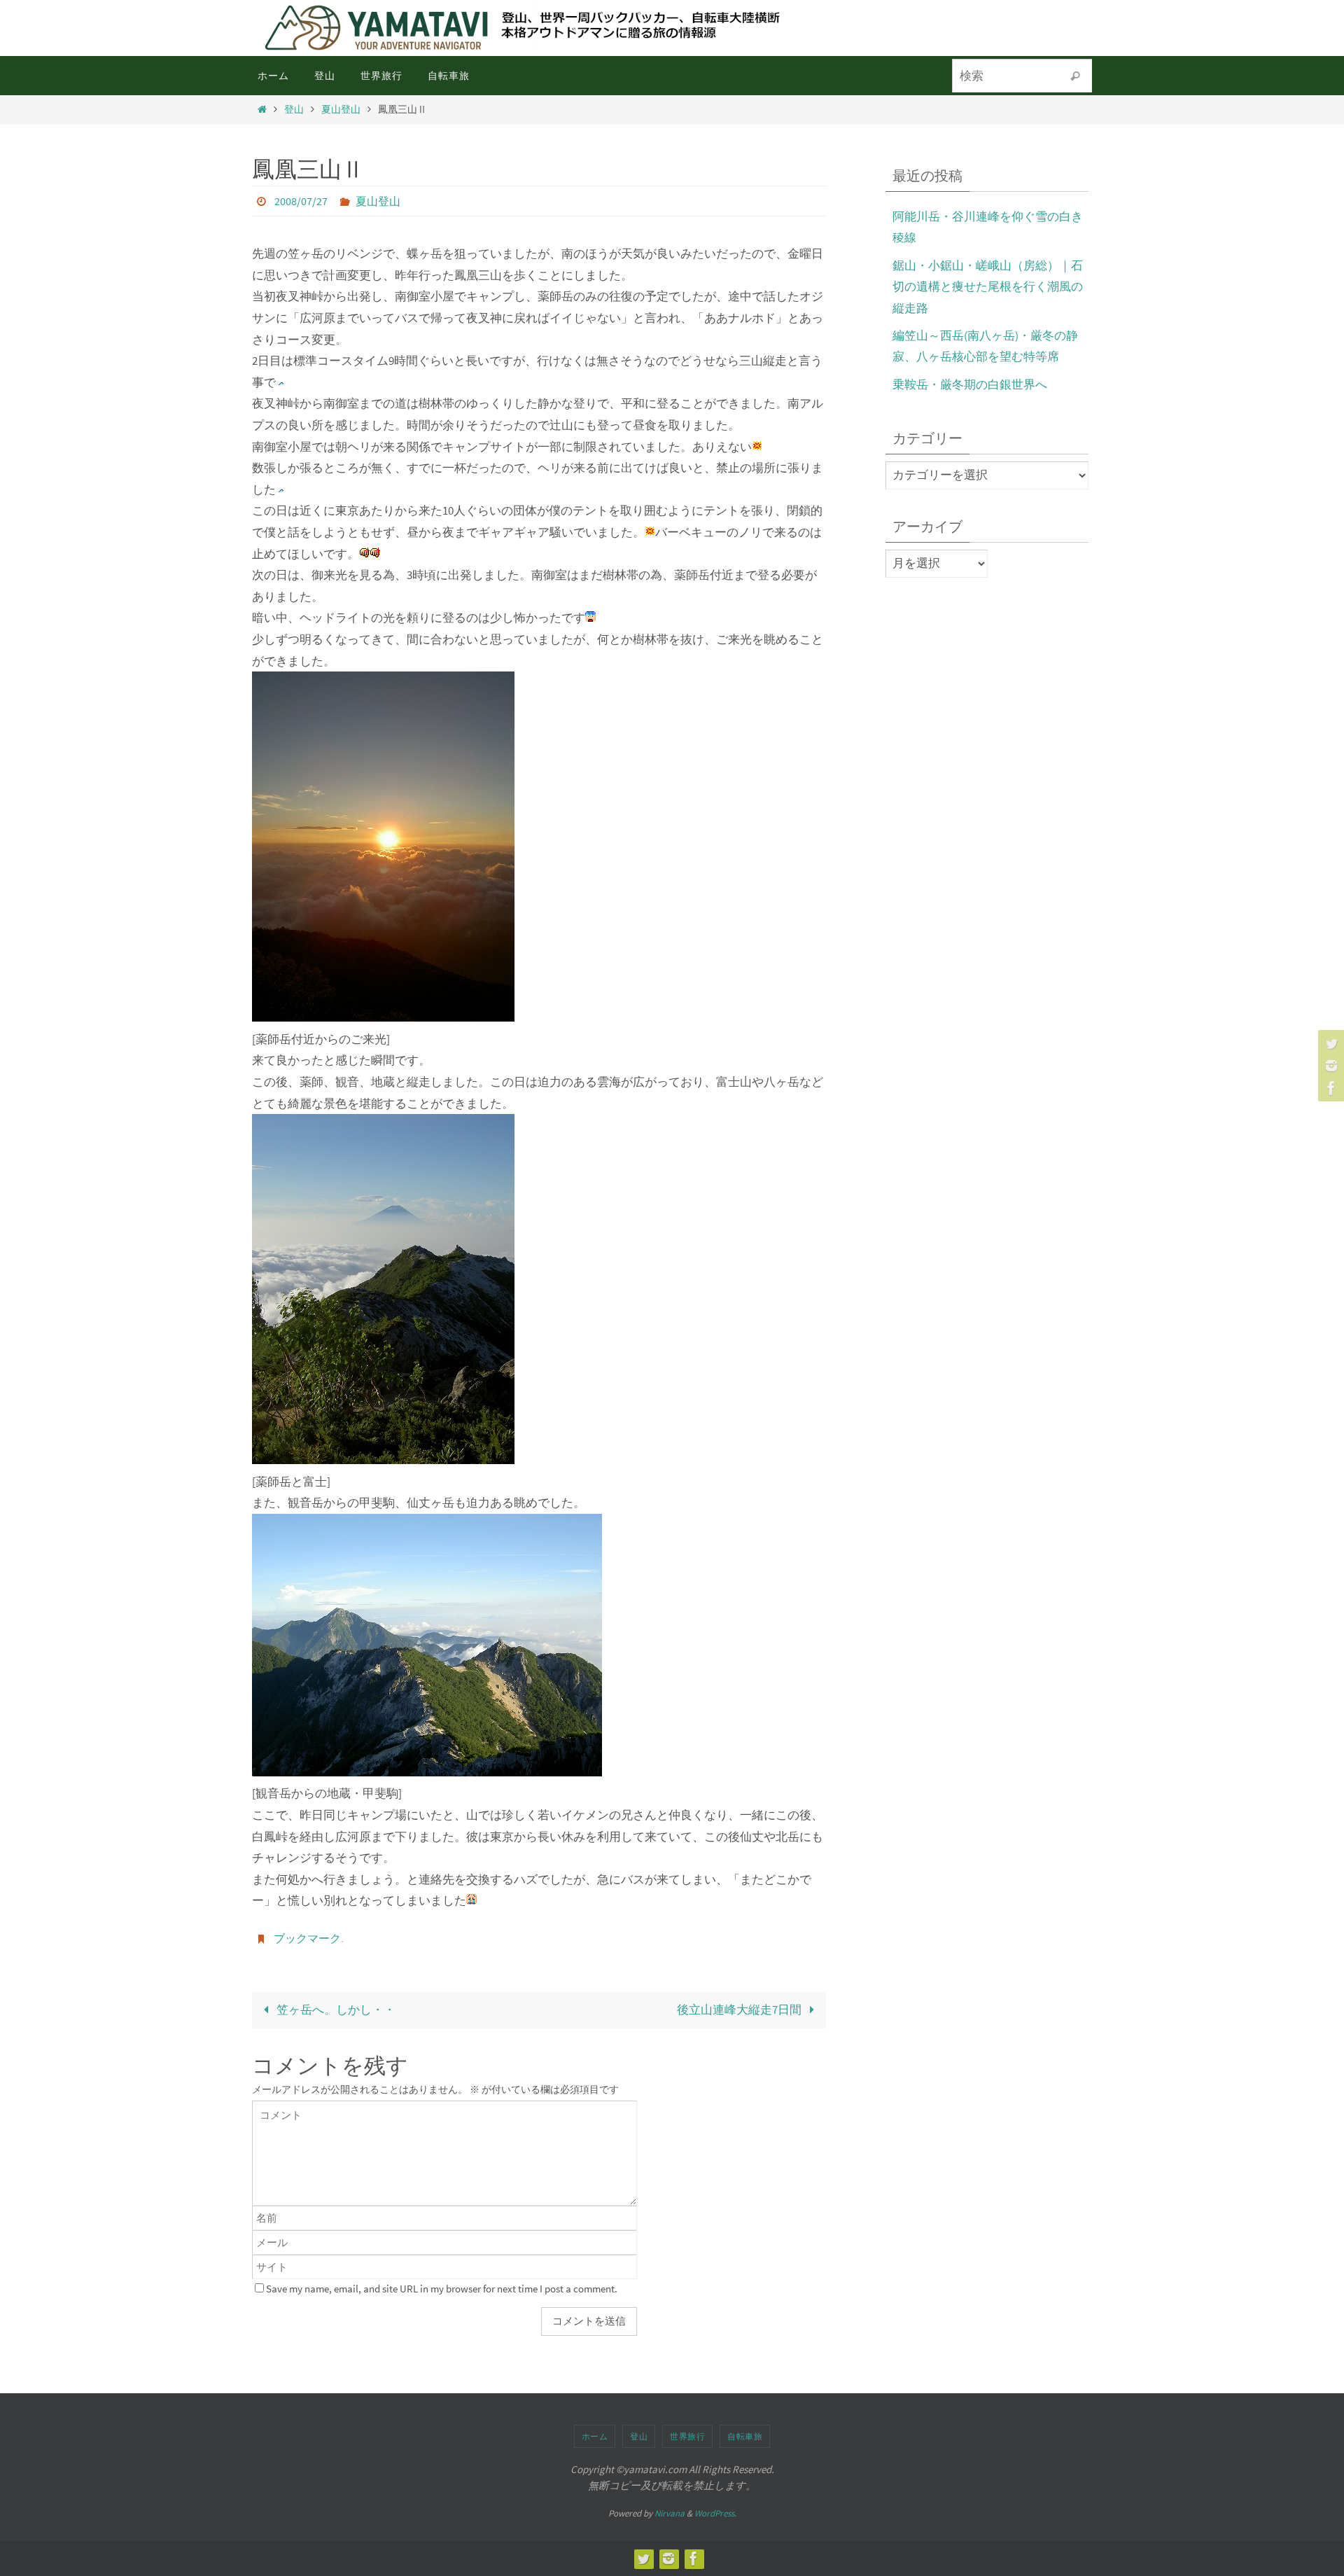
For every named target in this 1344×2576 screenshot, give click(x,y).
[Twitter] (1329, 1043)
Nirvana (670, 2513)
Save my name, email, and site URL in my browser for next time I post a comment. (442, 2289)
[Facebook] (1329, 1088)
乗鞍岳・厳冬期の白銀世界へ (970, 384)
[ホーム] (262, 110)
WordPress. (715, 2513)
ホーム (595, 2436)
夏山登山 (341, 110)
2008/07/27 (301, 201)
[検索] (1075, 76)
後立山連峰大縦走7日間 (740, 2010)
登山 (294, 110)
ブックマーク (307, 1938)
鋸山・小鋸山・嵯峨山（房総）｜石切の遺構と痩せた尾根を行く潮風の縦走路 (988, 287)
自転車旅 (745, 2436)
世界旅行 (687, 2436)
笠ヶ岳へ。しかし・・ (335, 2010)
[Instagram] (1329, 1066)
